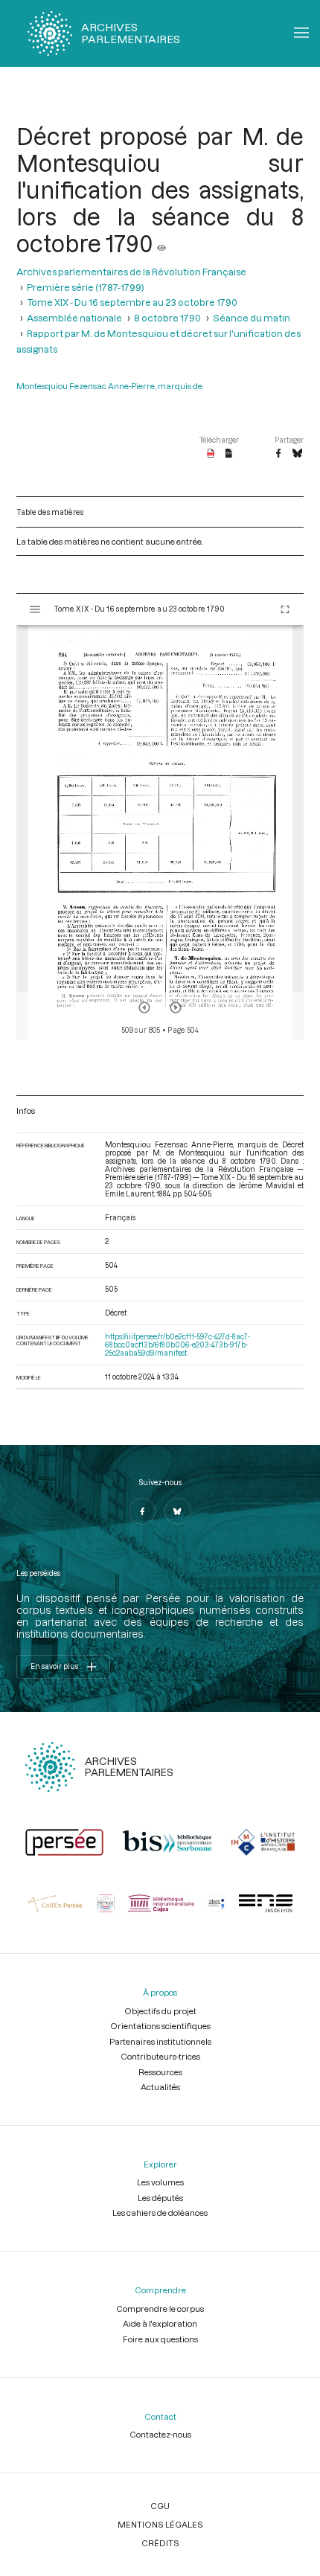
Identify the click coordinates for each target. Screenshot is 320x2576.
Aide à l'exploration (160, 2323)
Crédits (160, 2543)
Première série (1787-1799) (86, 287)
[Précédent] (144, 1007)
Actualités (160, 2087)
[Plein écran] (285, 609)
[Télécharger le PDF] (211, 454)
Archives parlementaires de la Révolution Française (131, 271)
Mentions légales (160, 2524)
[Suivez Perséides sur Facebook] (142, 1511)
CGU (160, 2506)
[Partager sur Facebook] (278, 454)
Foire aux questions (160, 2339)
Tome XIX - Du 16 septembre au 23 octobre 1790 (132, 302)
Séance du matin (252, 317)
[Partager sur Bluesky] (297, 454)
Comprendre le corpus (160, 2309)
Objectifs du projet (160, 2011)
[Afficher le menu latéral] (35, 609)
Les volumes (160, 2182)
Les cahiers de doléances (160, 2213)
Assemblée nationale (74, 317)
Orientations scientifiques (160, 2026)
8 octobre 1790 (167, 317)
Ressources (160, 2072)
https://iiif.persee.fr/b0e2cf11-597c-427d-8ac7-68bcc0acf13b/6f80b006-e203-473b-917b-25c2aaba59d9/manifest (177, 1345)
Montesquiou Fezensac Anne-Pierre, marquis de (109, 386)
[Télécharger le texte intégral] (229, 454)
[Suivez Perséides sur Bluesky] (178, 1511)
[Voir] (161, 243)
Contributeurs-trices (160, 2056)
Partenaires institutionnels (160, 2041)
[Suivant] (176, 1007)
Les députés (160, 2198)
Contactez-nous (160, 2434)
